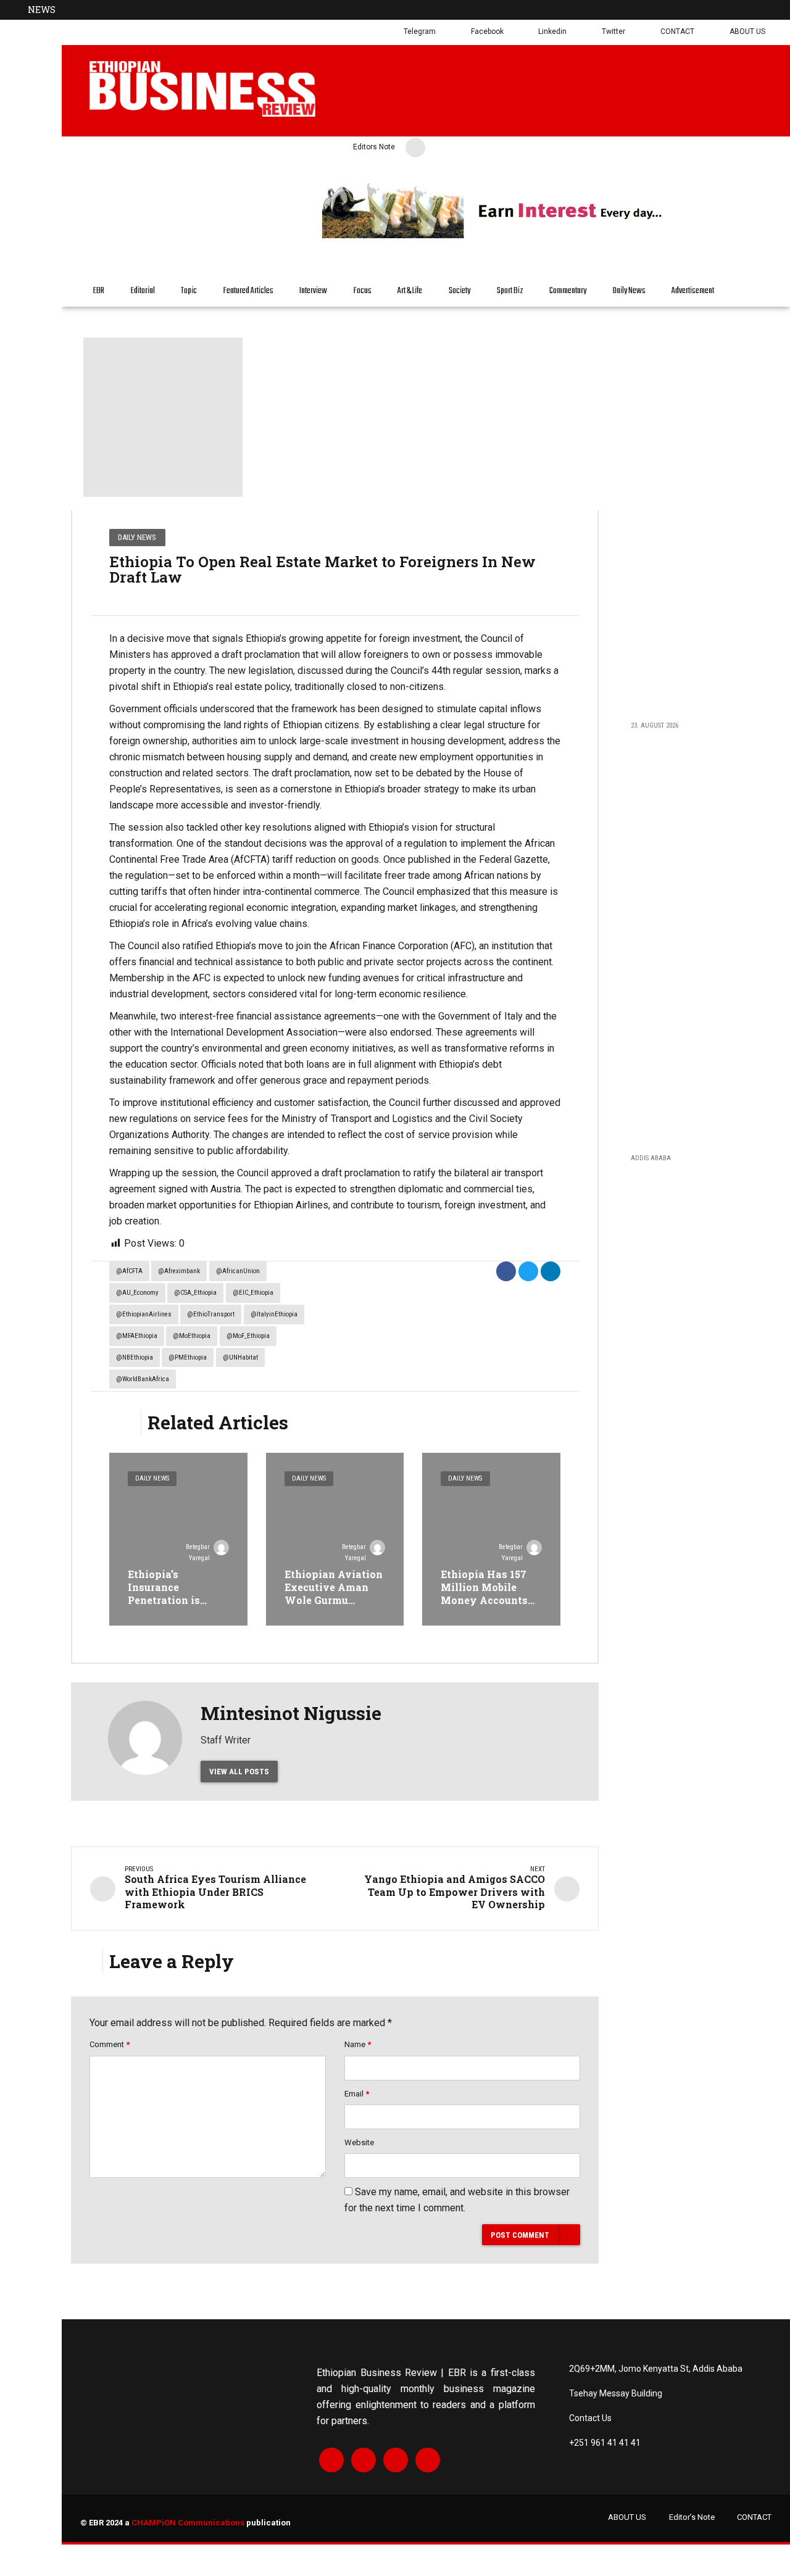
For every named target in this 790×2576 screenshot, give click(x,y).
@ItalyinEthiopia (274, 1314)
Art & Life (410, 291)
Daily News (629, 291)
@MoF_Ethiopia (248, 1336)
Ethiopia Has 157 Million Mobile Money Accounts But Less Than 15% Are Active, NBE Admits (487, 1606)
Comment (110, 2044)
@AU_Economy (137, 1293)
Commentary (568, 291)
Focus (363, 291)
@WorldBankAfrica (143, 1379)
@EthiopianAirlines (144, 1314)
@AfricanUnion (238, 1271)
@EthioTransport (211, 1314)
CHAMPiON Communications (188, 2523)
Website (359, 2142)
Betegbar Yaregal (198, 1552)
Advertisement (693, 291)
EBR (99, 291)
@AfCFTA (129, 1271)
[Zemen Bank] (547, 236)
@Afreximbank (179, 1271)
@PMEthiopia (188, 1357)
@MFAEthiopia (137, 1336)
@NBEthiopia (135, 1357)
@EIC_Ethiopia (253, 1293)
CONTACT (754, 2517)
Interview (313, 291)
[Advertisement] (693, 513)
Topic (189, 291)
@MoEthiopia (192, 1336)
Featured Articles (248, 291)
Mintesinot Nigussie (291, 1713)
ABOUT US (627, 2517)
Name (358, 2044)
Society (459, 291)
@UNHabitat (240, 1357)
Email (357, 2094)
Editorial (143, 291)
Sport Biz (510, 291)
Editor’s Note (692, 2517)
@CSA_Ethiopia (195, 1293)
